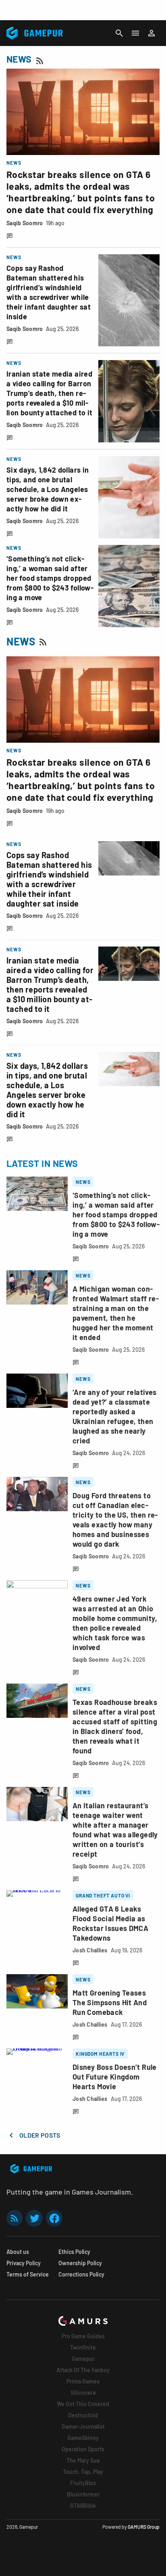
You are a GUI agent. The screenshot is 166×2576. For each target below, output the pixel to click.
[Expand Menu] (135, 33)
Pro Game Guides (83, 2336)
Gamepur (83, 2359)
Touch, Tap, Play (83, 2472)
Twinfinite (83, 2347)
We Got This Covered (83, 2404)
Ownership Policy (80, 2263)
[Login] (151, 33)
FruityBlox (83, 2483)
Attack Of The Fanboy (83, 2370)
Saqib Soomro (25, 223)
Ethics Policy (74, 2252)
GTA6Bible (83, 2506)
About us (18, 2252)
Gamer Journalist (83, 2426)
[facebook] (54, 2218)
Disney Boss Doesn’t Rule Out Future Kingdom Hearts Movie (115, 2077)
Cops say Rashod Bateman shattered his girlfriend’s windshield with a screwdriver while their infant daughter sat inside (49, 879)
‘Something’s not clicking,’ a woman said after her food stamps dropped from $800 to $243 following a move (50, 578)
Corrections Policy (81, 2274)
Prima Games (83, 2381)
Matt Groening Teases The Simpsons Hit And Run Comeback (110, 2002)
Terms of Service (28, 2274)
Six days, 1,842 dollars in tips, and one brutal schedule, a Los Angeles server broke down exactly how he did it (48, 489)
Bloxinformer (83, 2494)
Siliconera (83, 2393)
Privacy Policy (24, 2263)
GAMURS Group (144, 2527)
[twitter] (34, 2218)
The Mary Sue (83, 2460)
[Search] (119, 33)
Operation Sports (83, 2449)
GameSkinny (83, 2438)
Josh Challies (90, 1950)
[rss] (15, 2218)
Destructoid (83, 2415)
